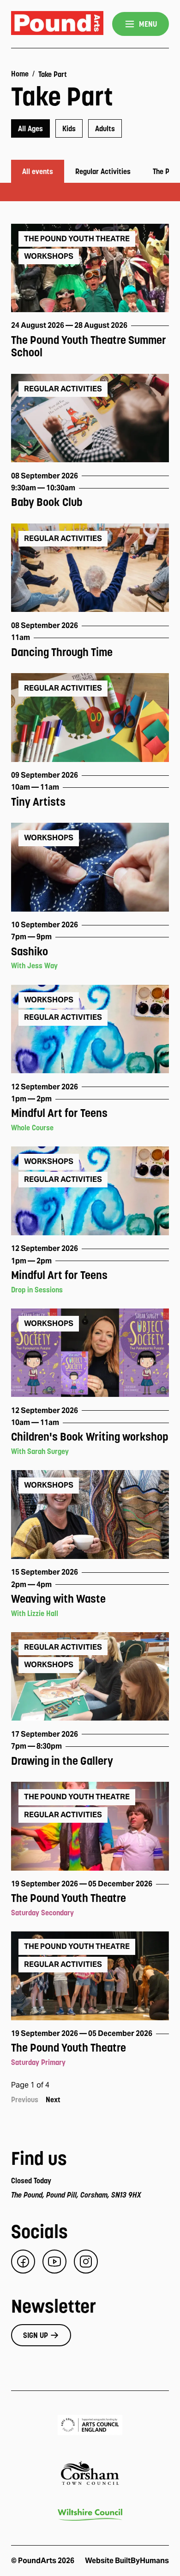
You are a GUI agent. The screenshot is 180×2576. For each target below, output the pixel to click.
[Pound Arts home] (57, 24)
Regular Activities (103, 171)
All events (38, 171)
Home (20, 74)
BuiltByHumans (142, 2561)
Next (53, 2099)
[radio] (30, 128)
